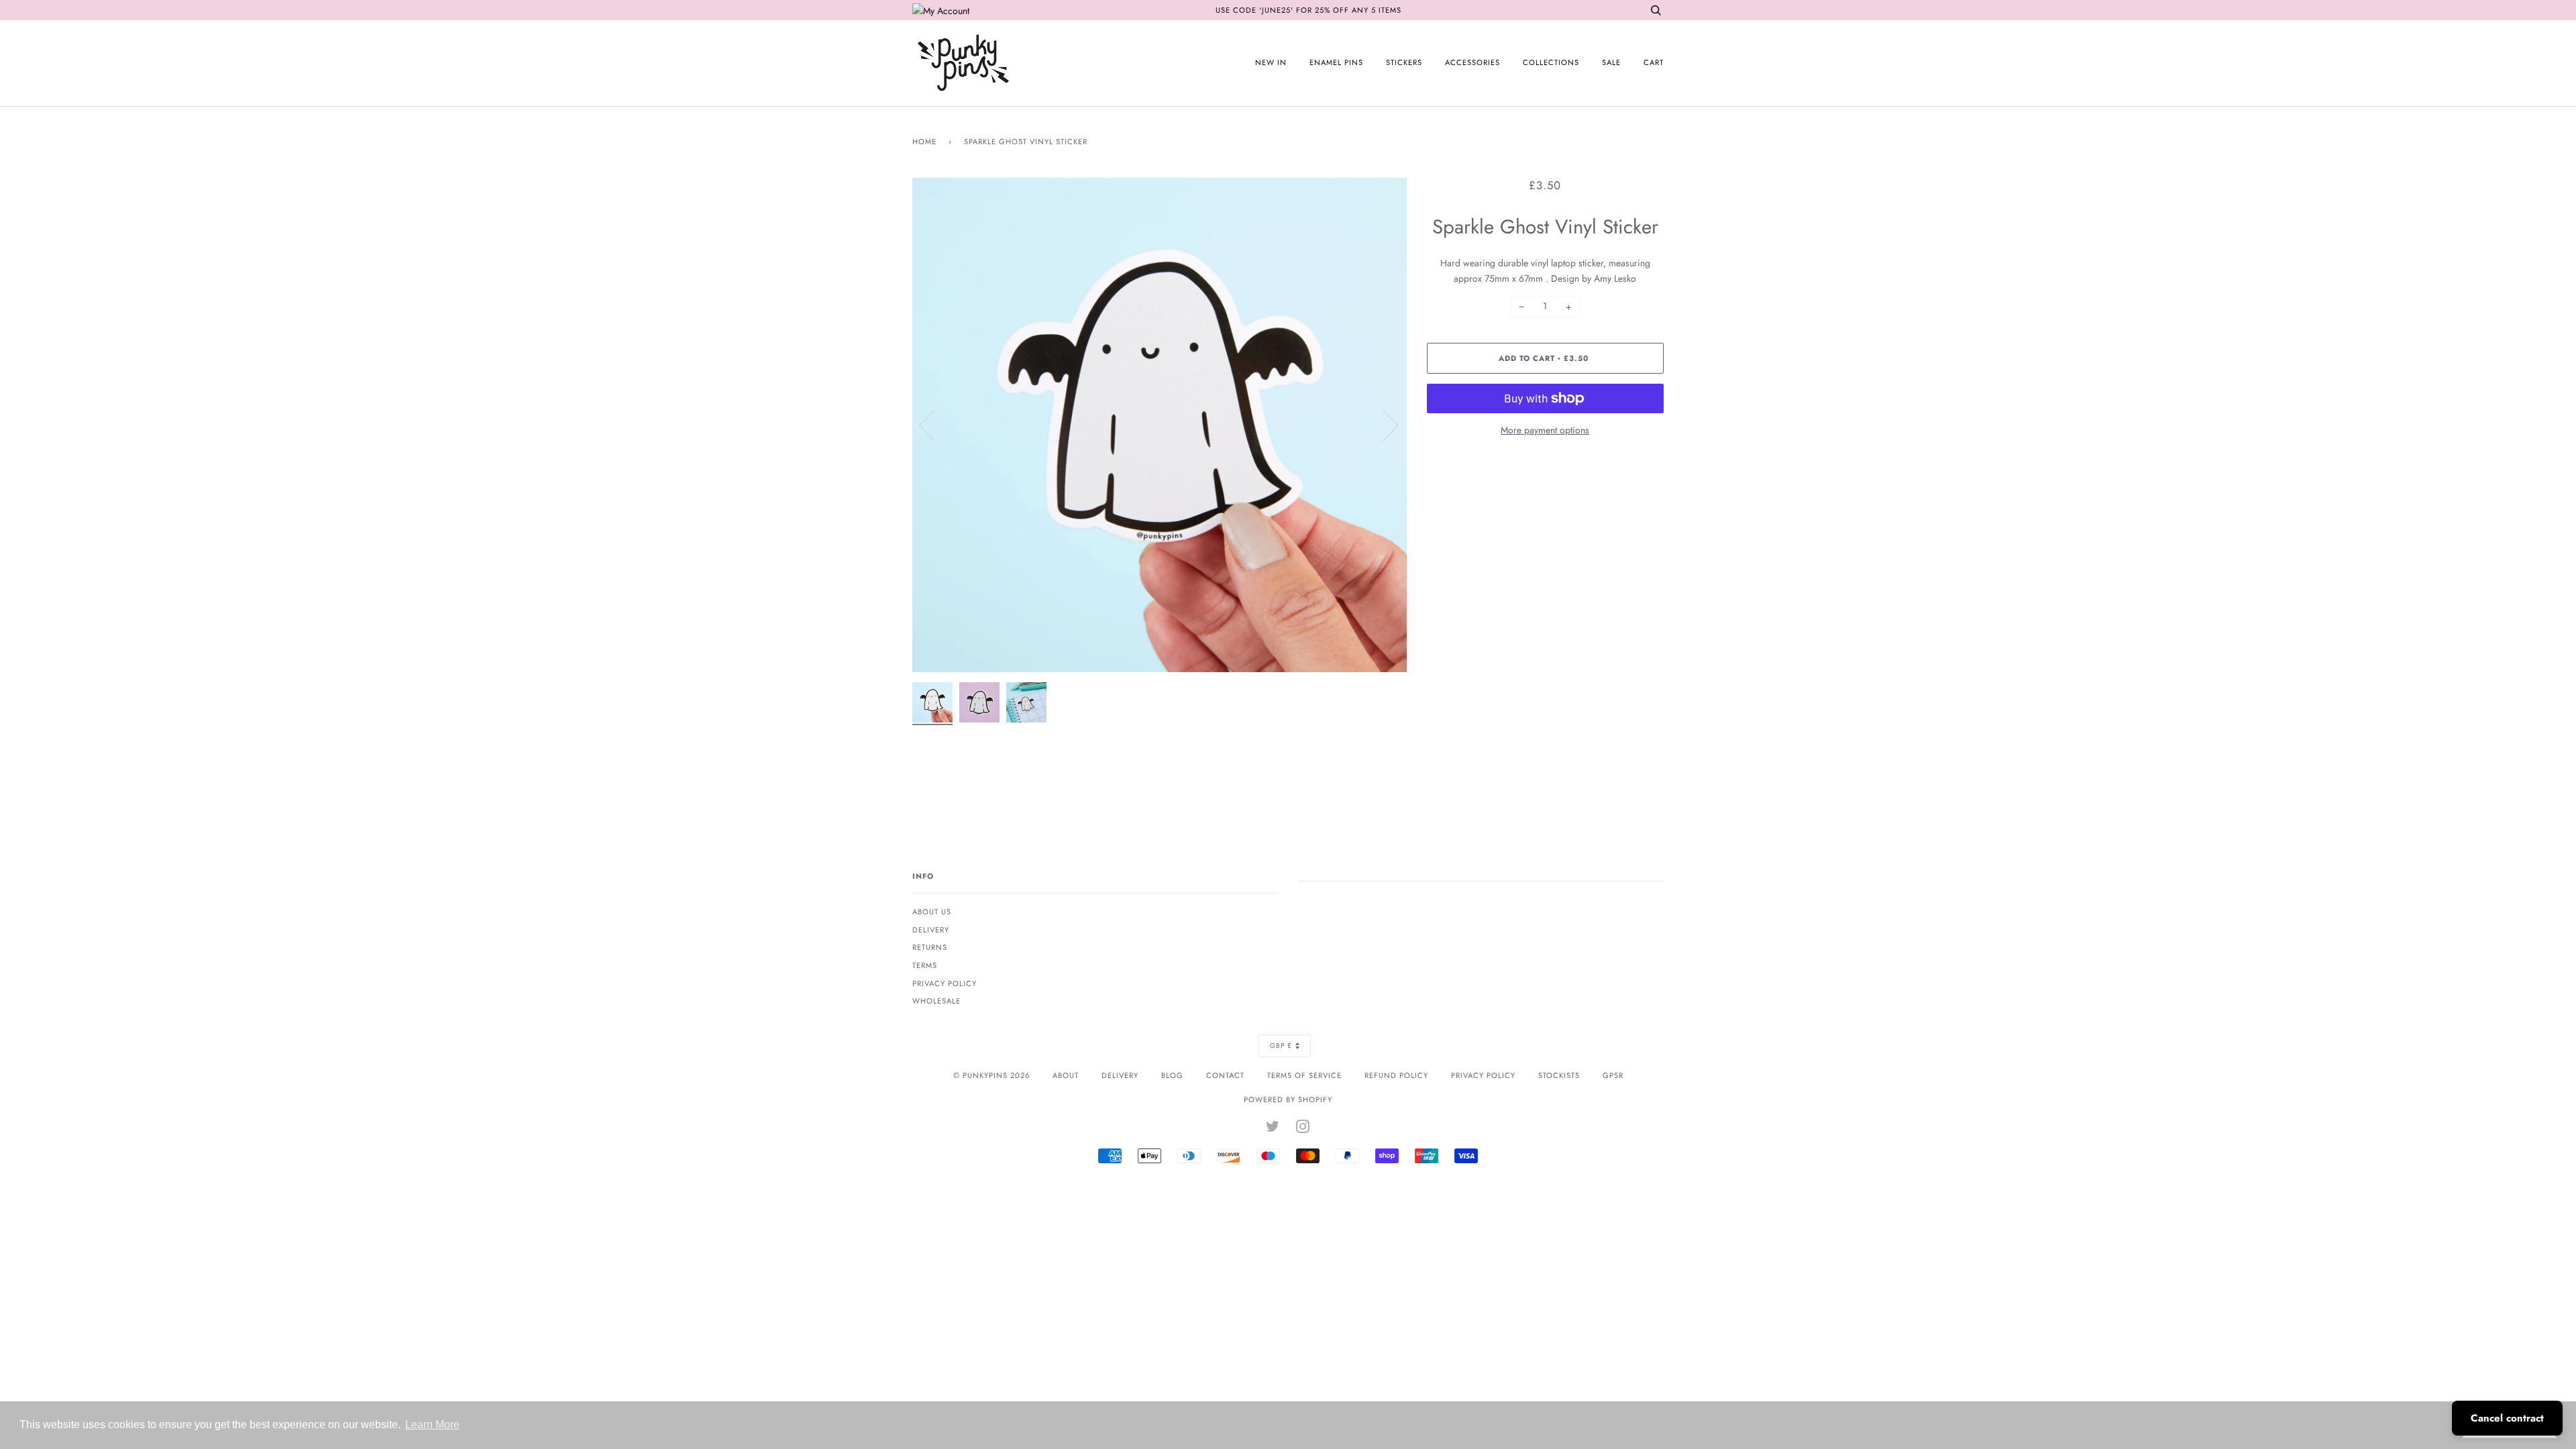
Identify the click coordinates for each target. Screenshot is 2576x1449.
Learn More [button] (432, 1425)
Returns (930, 947)
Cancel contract (2507, 1418)
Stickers (1404, 62)
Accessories (1472, 62)
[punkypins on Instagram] (1303, 1129)
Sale (1611, 62)
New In (1271, 62)
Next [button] (1382, 425)
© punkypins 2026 (991, 1075)
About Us (932, 912)
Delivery (931, 930)
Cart (1654, 62)
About (1066, 1075)
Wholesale (936, 1001)
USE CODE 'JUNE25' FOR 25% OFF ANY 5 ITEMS (1308, 10)
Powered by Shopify (1288, 1099)
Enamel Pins (1336, 62)
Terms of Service (1304, 1075)
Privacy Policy (945, 983)
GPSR (1613, 1075)
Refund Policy (1396, 1075)
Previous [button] (935, 425)
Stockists (1559, 1075)
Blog (1172, 1075)
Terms (925, 965)
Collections (1551, 62)
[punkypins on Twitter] (1273, 1129)
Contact (1225, 1075)
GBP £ (1281, 1045)
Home (924, 142)
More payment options (1545, 430)
